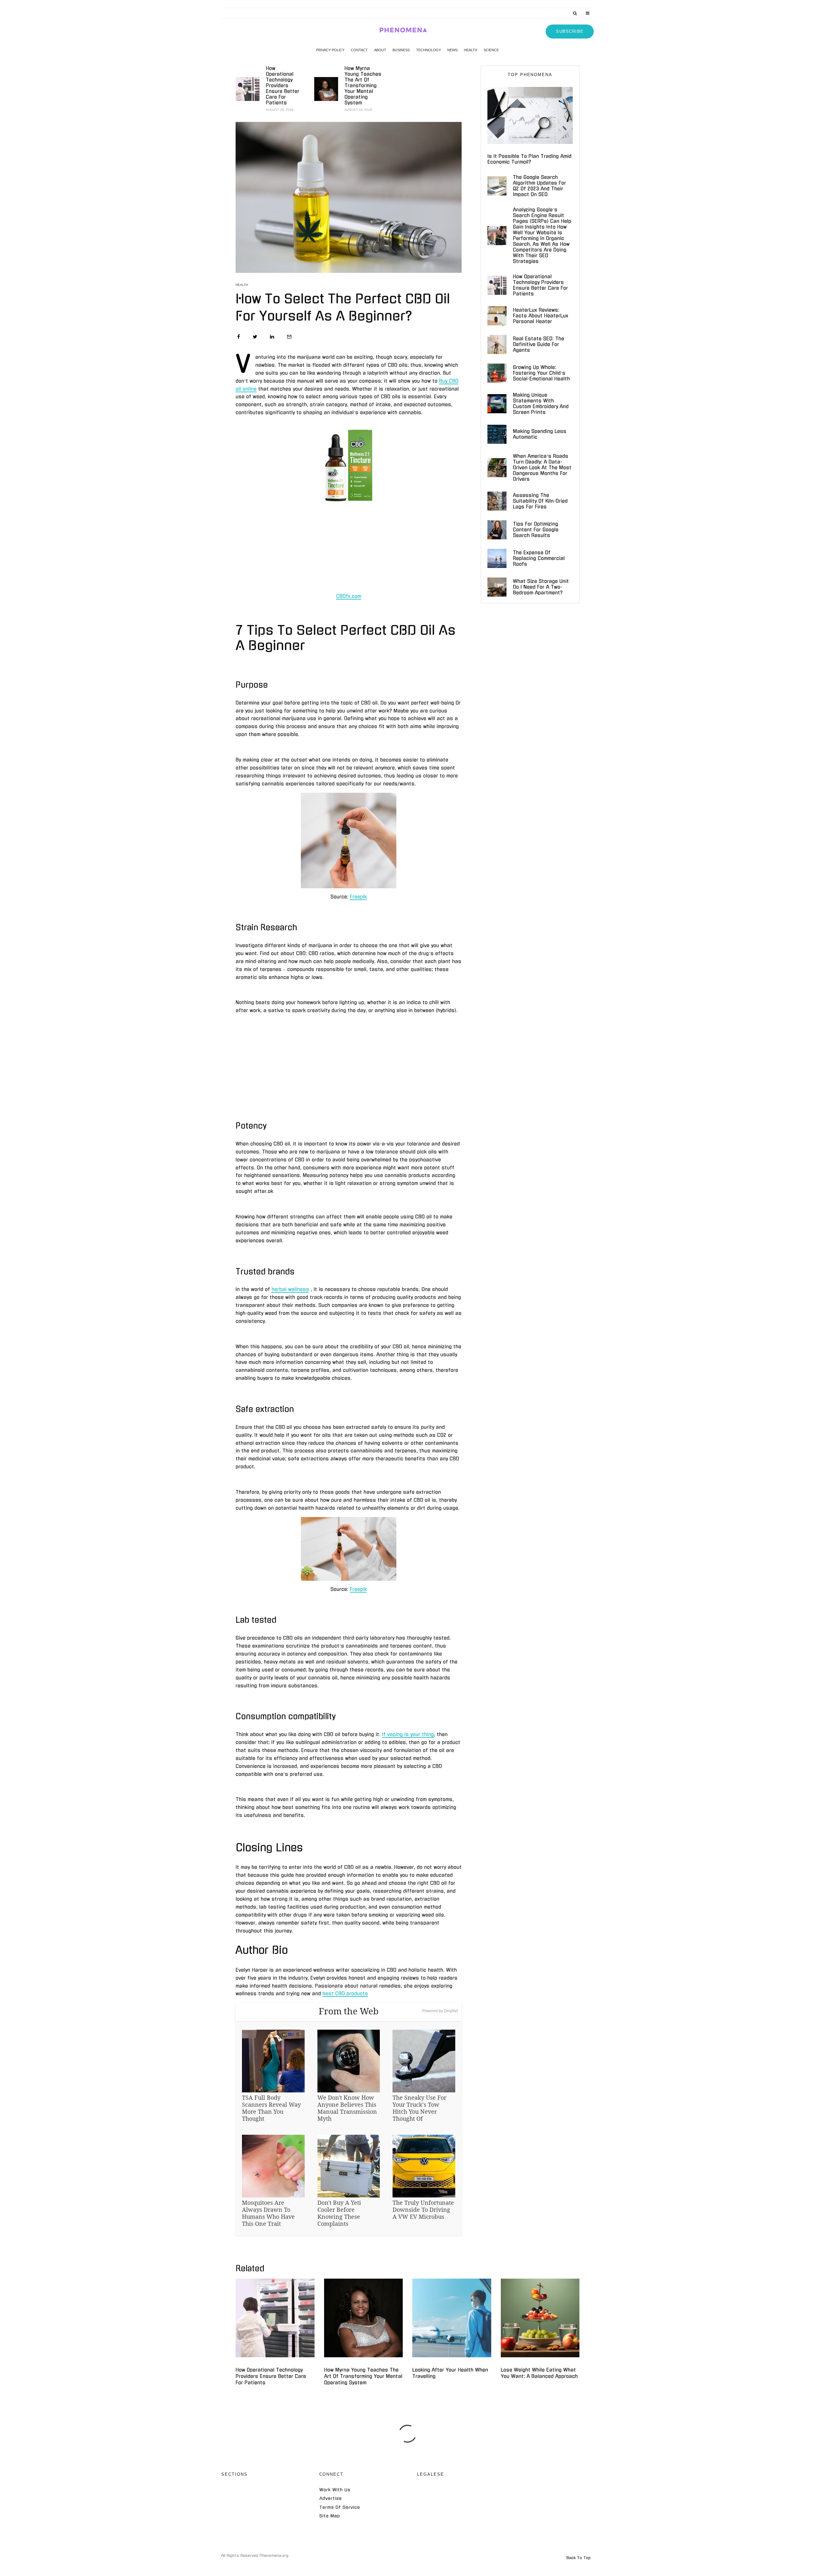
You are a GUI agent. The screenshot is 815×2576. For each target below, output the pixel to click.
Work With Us (335, 2490)
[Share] (239, 337)
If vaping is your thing (408, 1734)
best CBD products (345, 1994)
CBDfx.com (349, 596)
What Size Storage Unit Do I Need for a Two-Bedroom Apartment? (541, 587)
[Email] (289, 337)
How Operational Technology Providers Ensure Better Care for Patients (283, 85)
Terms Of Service (340, 2507)
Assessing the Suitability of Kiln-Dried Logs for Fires (540, 501)
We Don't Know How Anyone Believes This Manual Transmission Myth (347, 2108)
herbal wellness (290, 1289)
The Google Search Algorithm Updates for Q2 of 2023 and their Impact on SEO (539, 186)
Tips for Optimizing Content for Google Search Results (536, 530)
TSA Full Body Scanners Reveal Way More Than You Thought (271, 2108)
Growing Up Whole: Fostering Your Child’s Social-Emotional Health (541, 373)
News (452, 50)
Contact (359, 50)
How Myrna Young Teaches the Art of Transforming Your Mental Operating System (363, 85)
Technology (429, 50)
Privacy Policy (330, 50)
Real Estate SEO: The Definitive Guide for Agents (539, 344)
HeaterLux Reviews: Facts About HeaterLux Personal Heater (541, 316)
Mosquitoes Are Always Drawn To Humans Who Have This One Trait (268, 2213)
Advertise (331, 2498)
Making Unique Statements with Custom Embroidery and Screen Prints (541, 404)
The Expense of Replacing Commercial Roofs (539, 558)
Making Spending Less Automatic (540, 434)
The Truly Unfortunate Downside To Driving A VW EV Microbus (423, 2210)
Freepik (358, 897)
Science (491, 50)
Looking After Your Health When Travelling (450, 2373)
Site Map (330, 2516)
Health (471, 50)
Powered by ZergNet (440, 2011)
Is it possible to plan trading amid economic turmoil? (529, 159)
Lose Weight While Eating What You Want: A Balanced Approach (539, 2373)
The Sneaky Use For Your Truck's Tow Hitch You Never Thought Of (419, 2108)
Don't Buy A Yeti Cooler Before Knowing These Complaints (339, 2213)
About (380, 50)
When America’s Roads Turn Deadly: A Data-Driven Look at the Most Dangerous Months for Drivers (542, 468)
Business (401, 50)
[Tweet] (255, 337)
